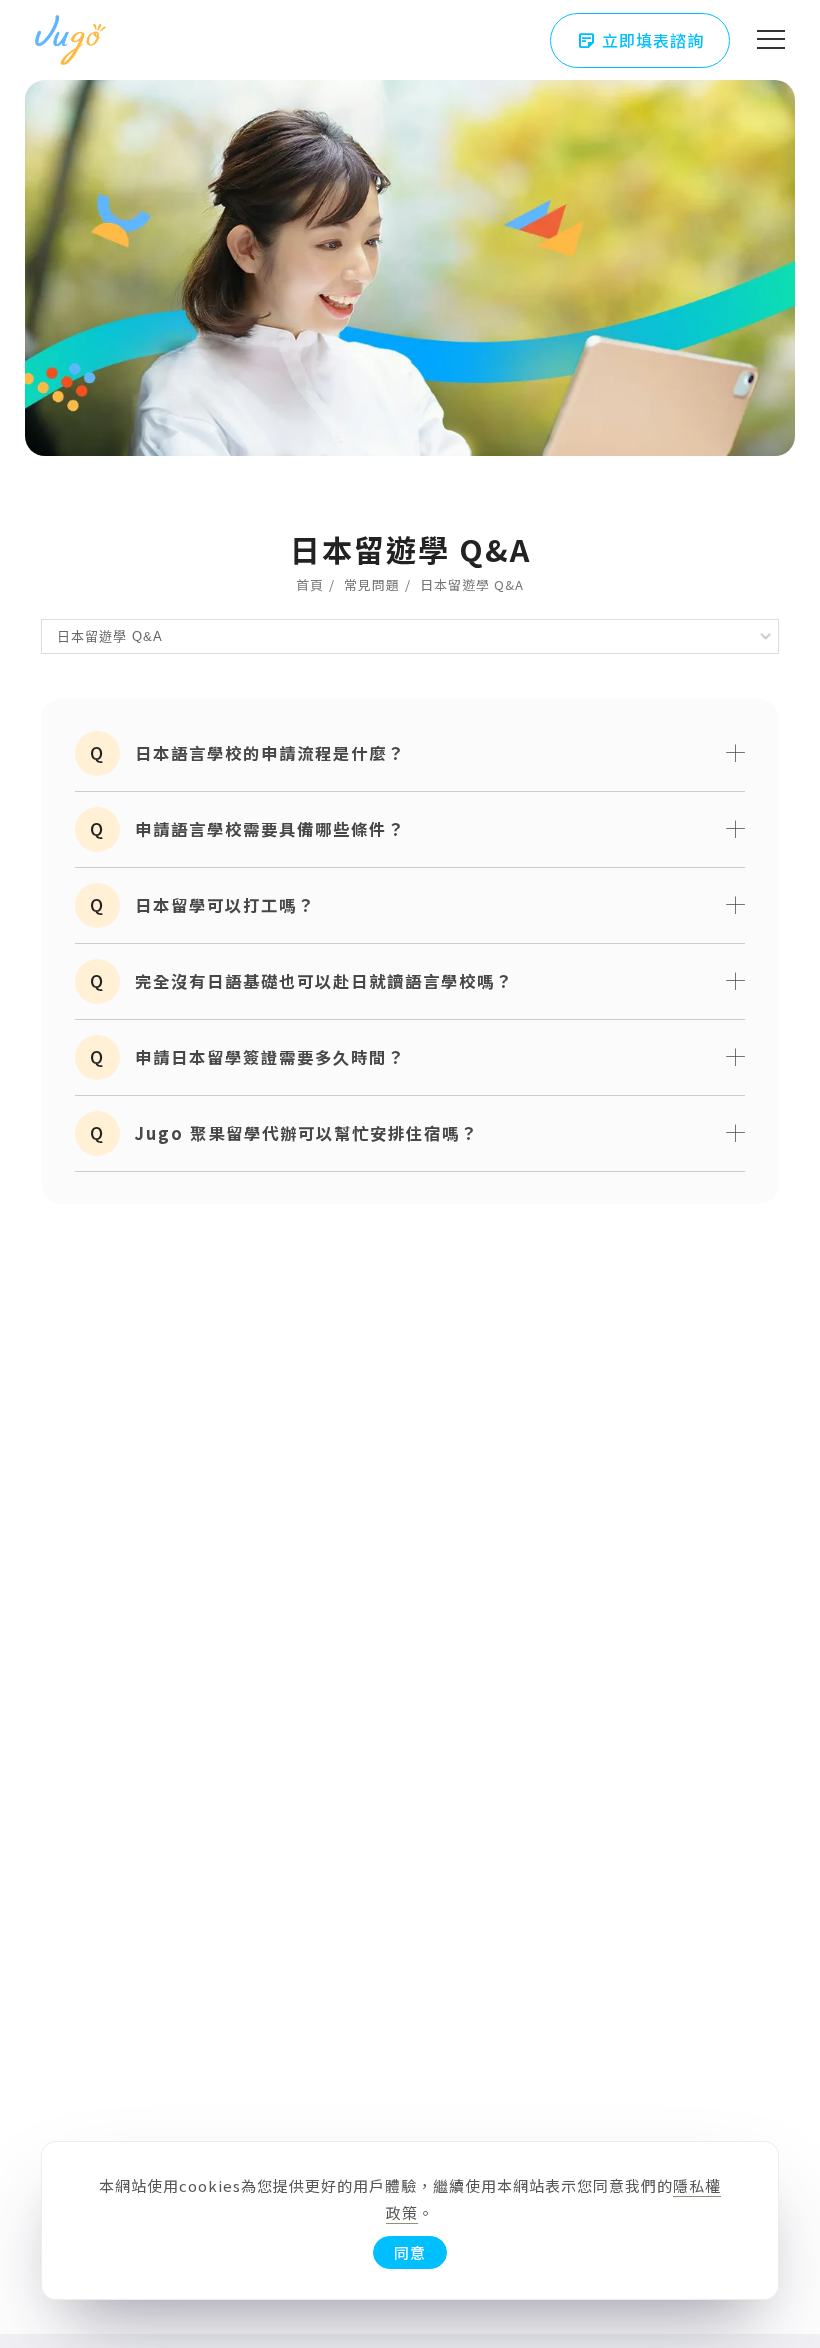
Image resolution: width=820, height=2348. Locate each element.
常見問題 (372, 584)
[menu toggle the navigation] (771, 40)
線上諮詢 (785, 2127)
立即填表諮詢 (640, 40)
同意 (410, 2252)
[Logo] (70, 40)
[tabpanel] (410, 228)
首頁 (310, 584)
